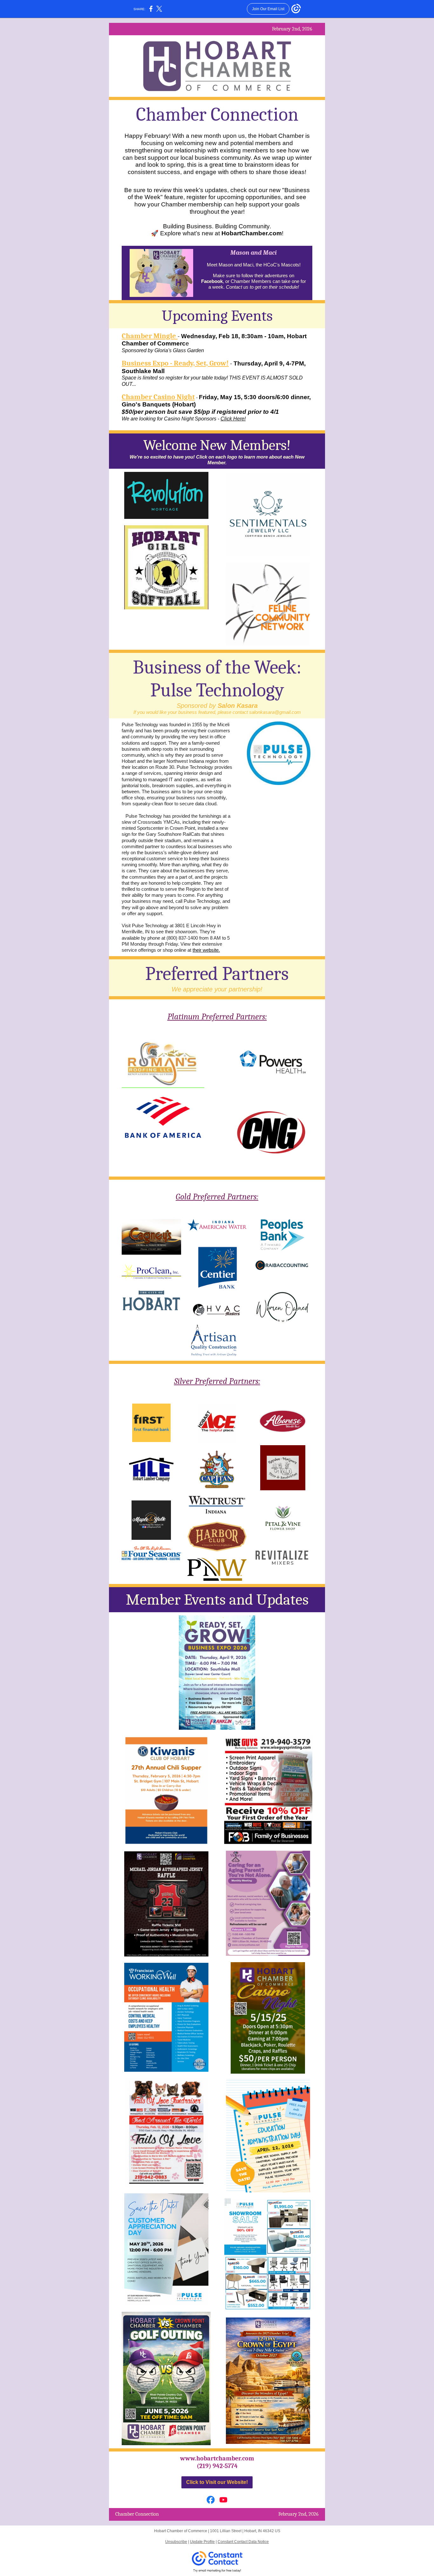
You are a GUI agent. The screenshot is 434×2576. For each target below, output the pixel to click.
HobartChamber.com (252, 233)
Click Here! (233, 419)
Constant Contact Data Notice (243, 2542)
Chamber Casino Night (158, 397)
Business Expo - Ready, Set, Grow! (175, 363)
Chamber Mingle (150, 336)
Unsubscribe (176, 2542)
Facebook (212, 281)
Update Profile (202, 2542)
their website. (206, 950)
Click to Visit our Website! (217, 2482)
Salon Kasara (238, 706)
